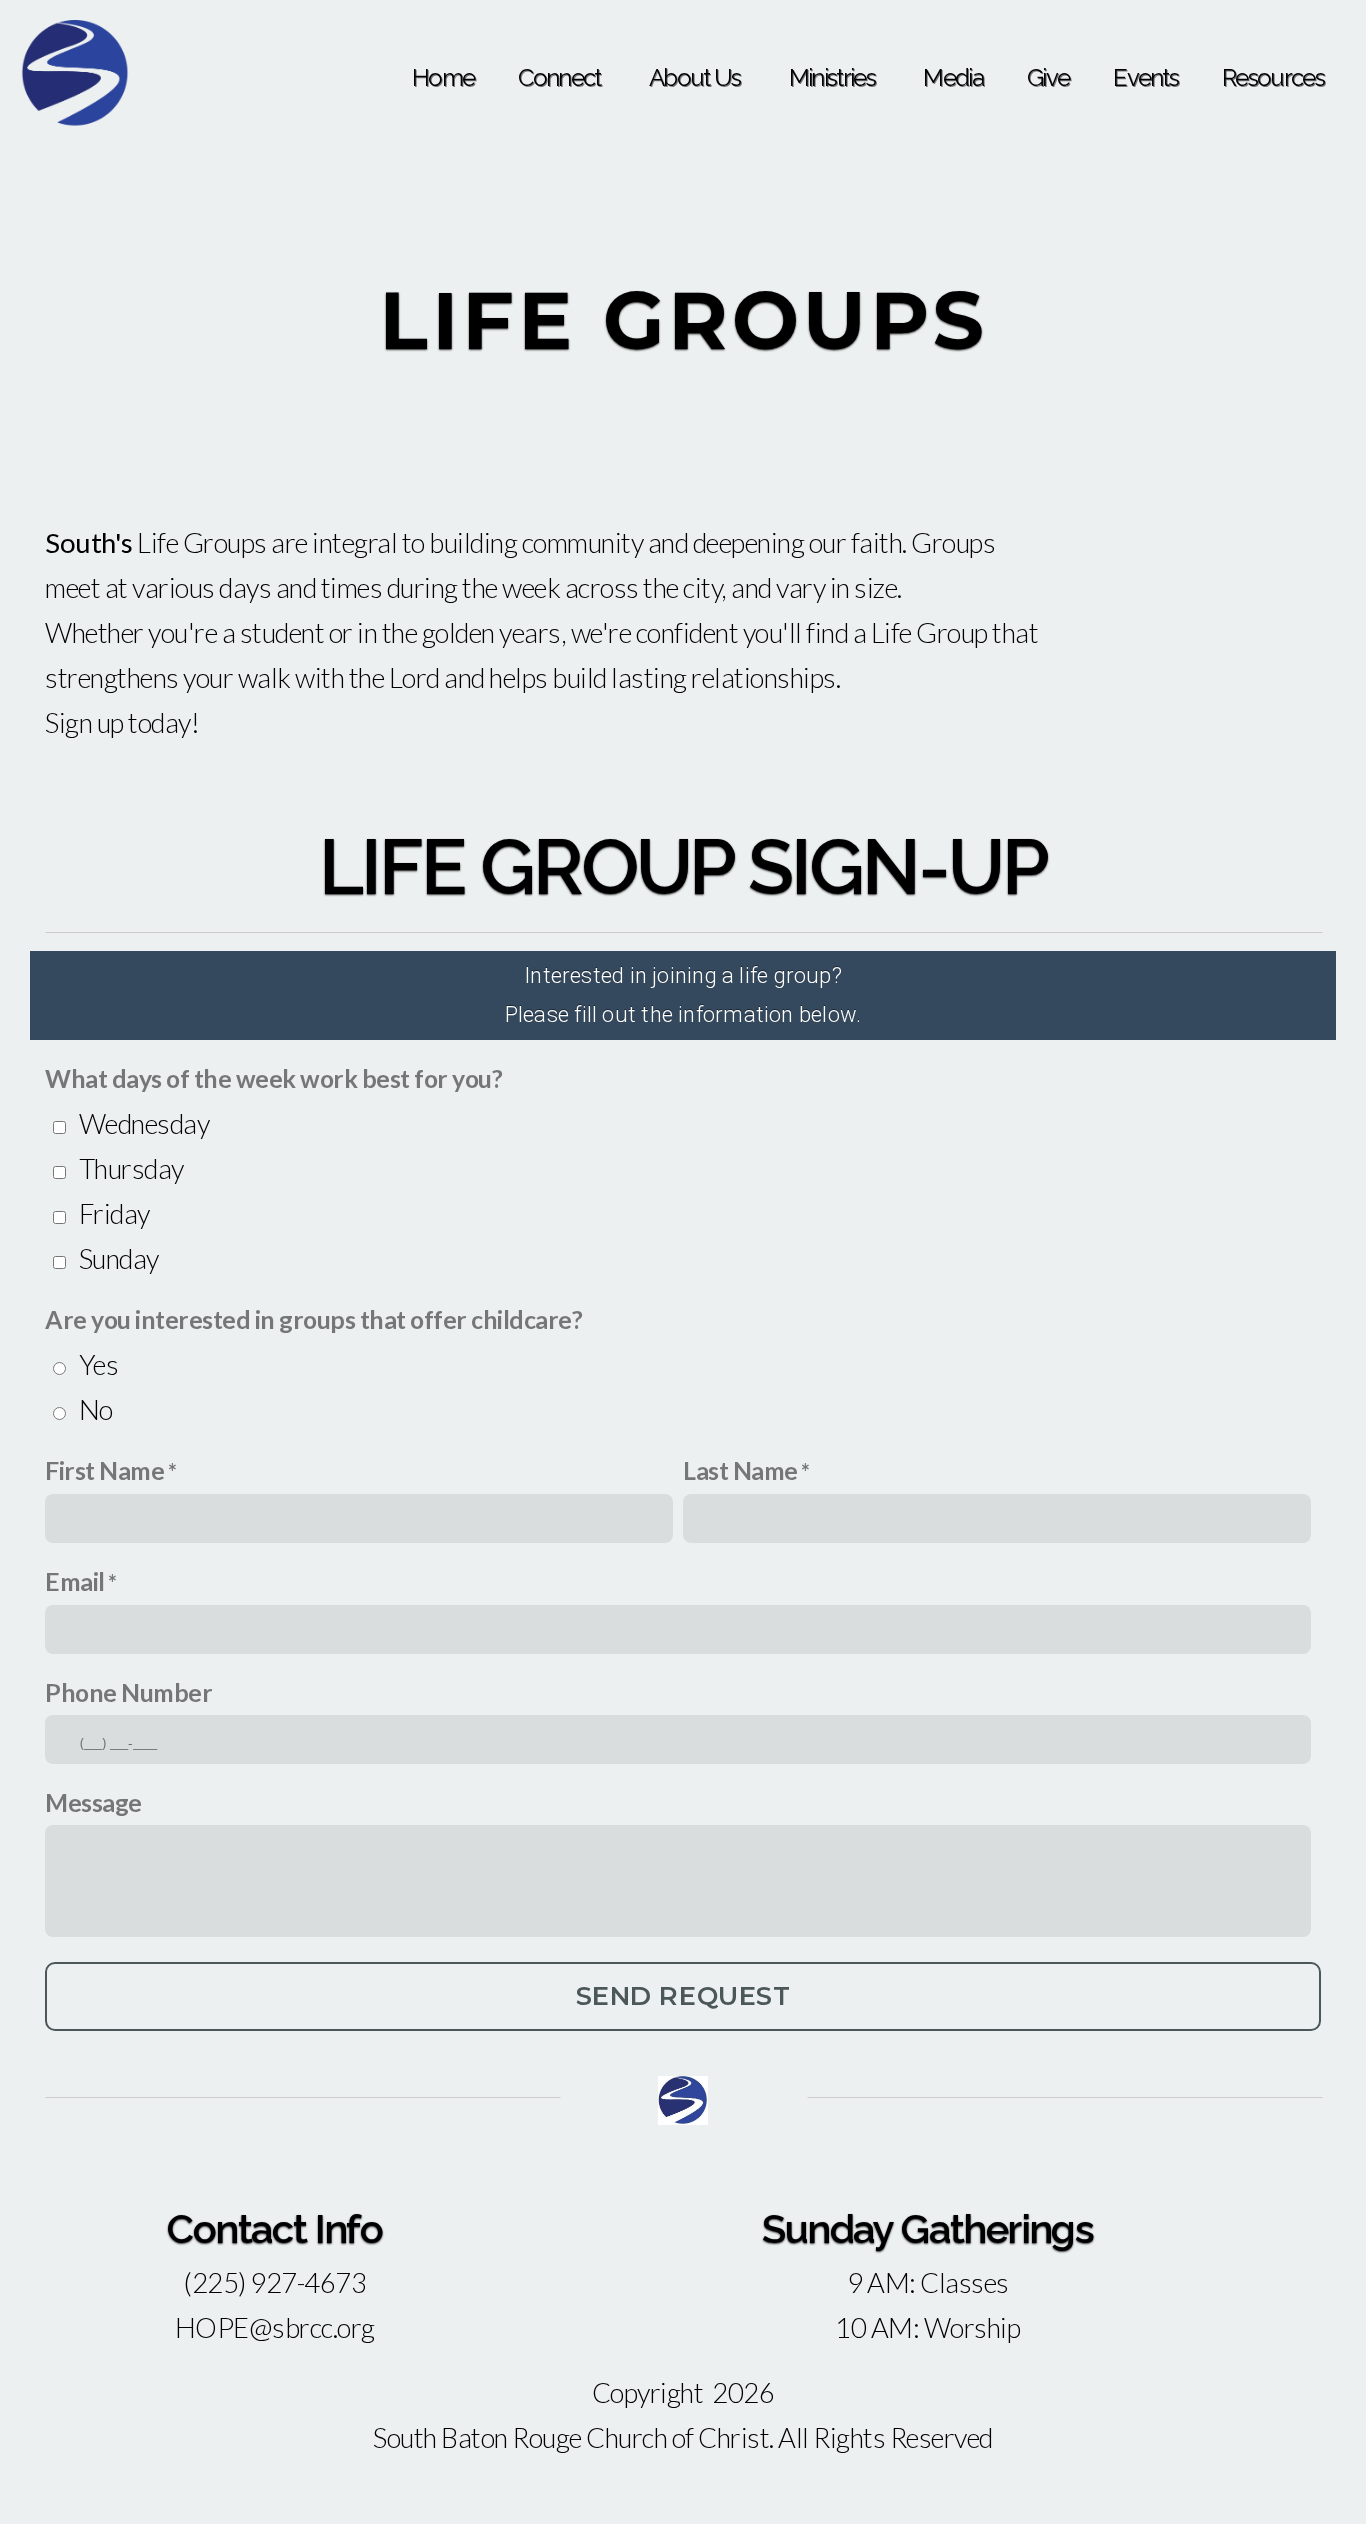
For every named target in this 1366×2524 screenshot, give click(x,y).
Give (1048, 77)
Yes (99, 1364)
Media (953, 77)
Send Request (683, 1996)
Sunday (119, 1258)
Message (93, 1802)
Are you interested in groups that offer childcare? (313, 1319)
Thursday (131, 1168)
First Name (104, 1470)
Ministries (834, 77)
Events (1145, 77)
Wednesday (144, 1123)
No (96, 1409)
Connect (561, 77)
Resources (1273, 77)
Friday (114, 1213)
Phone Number (128, 1692)
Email (75, 1581)
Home (443, 77)
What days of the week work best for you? (273, 1078)
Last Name (740, 1470)
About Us (697, 77)
